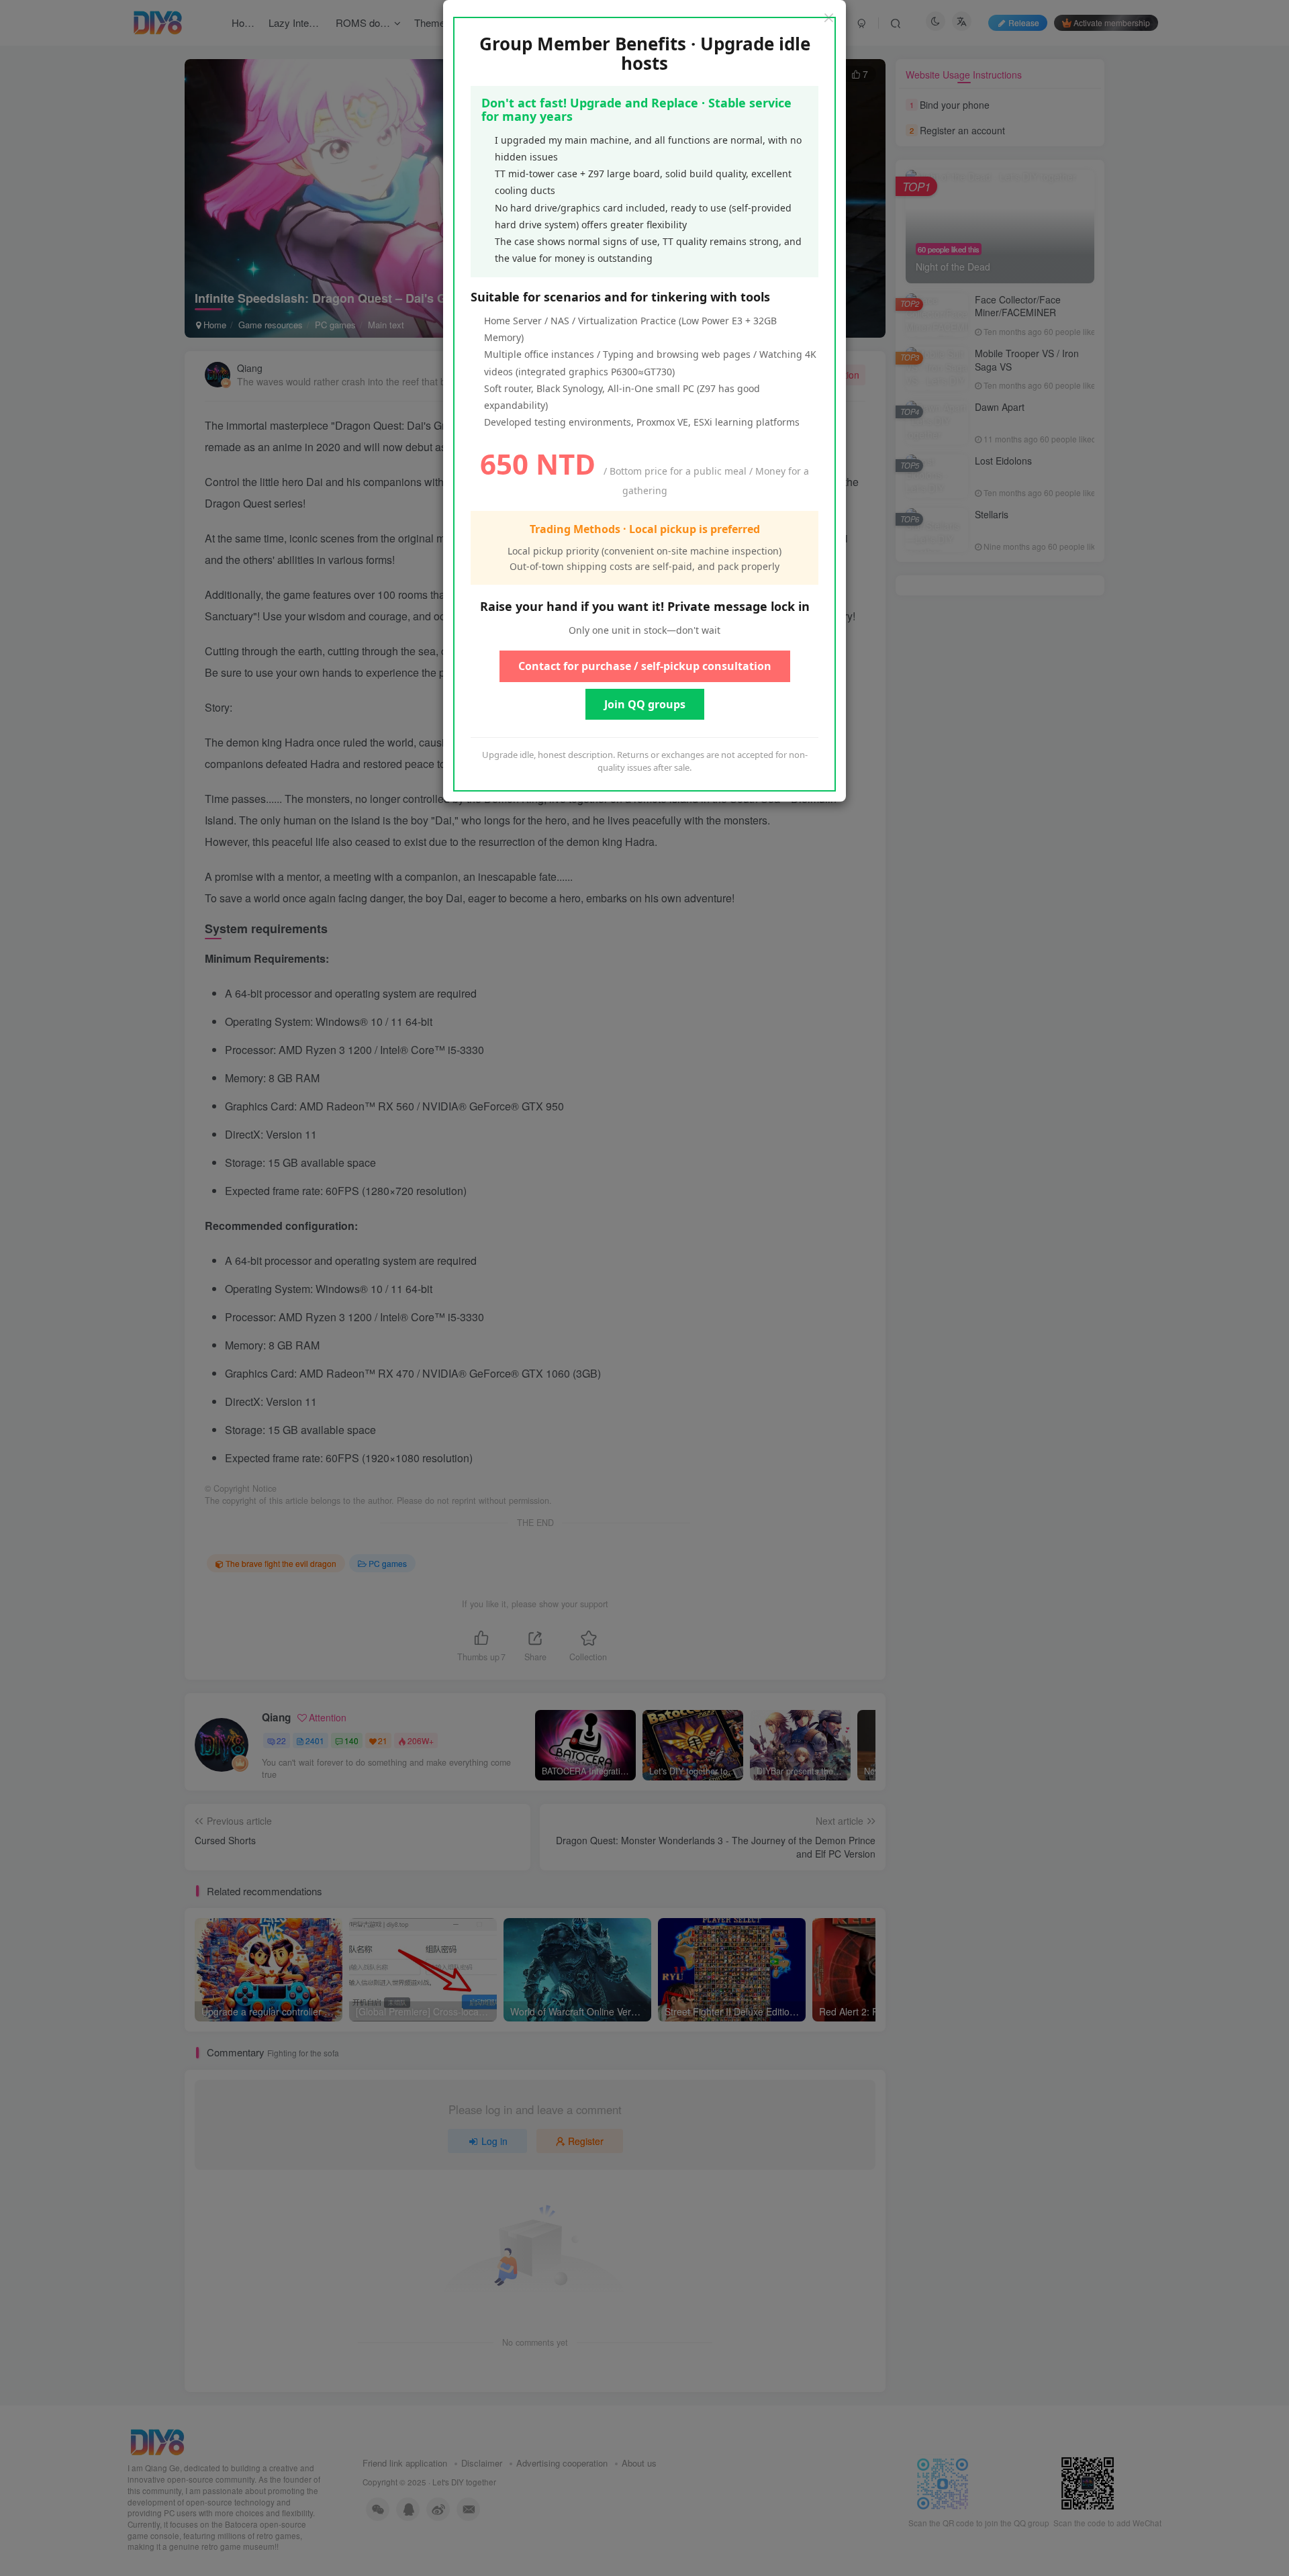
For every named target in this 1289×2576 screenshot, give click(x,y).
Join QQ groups (645, 704)
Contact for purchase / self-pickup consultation (645, 666)
